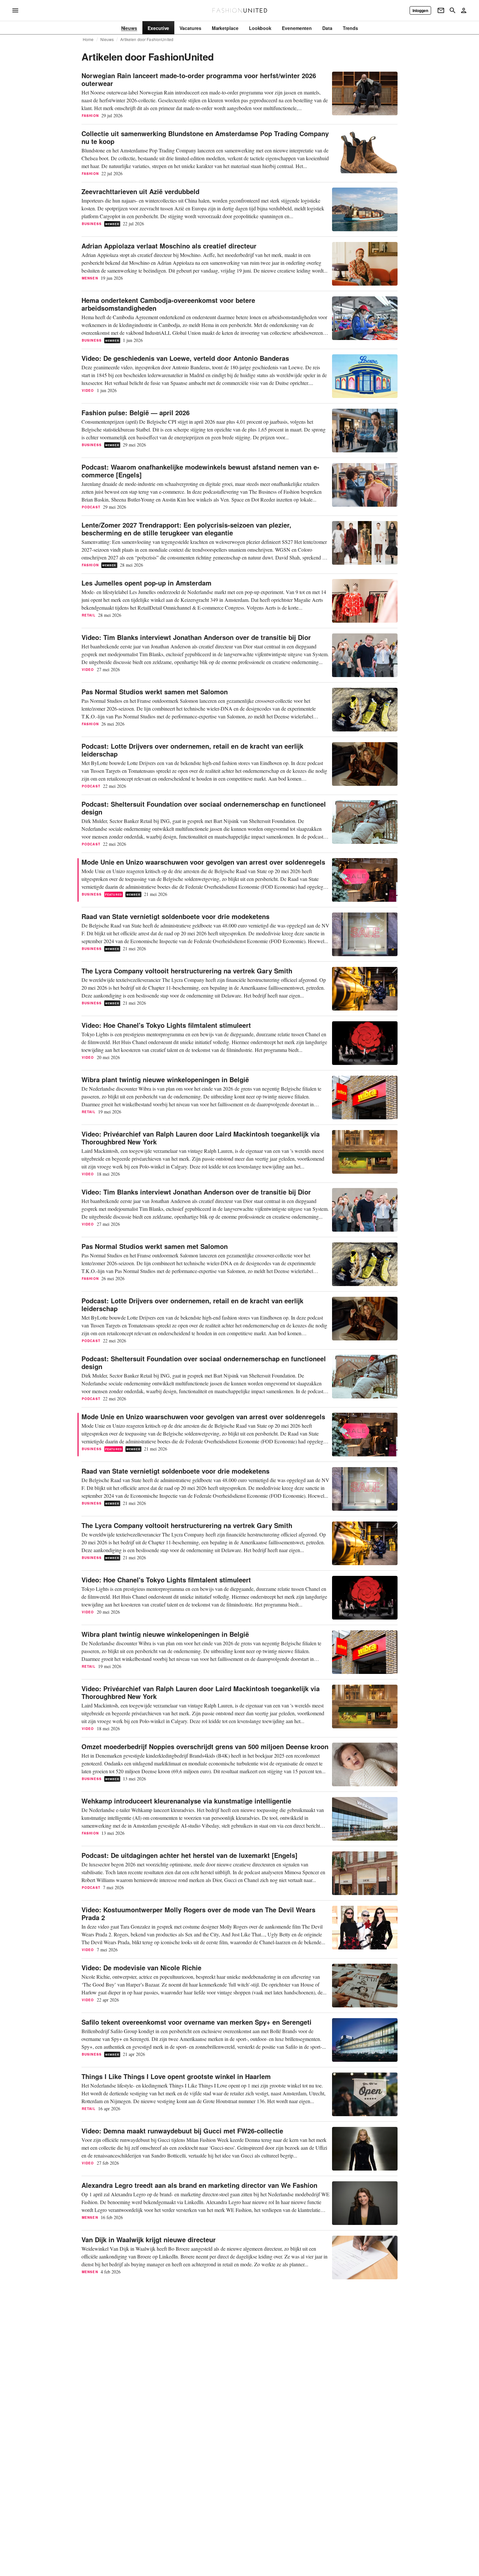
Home (88, 39)
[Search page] (453, 10)
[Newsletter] (441, 10)
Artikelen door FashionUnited (147, 39)
